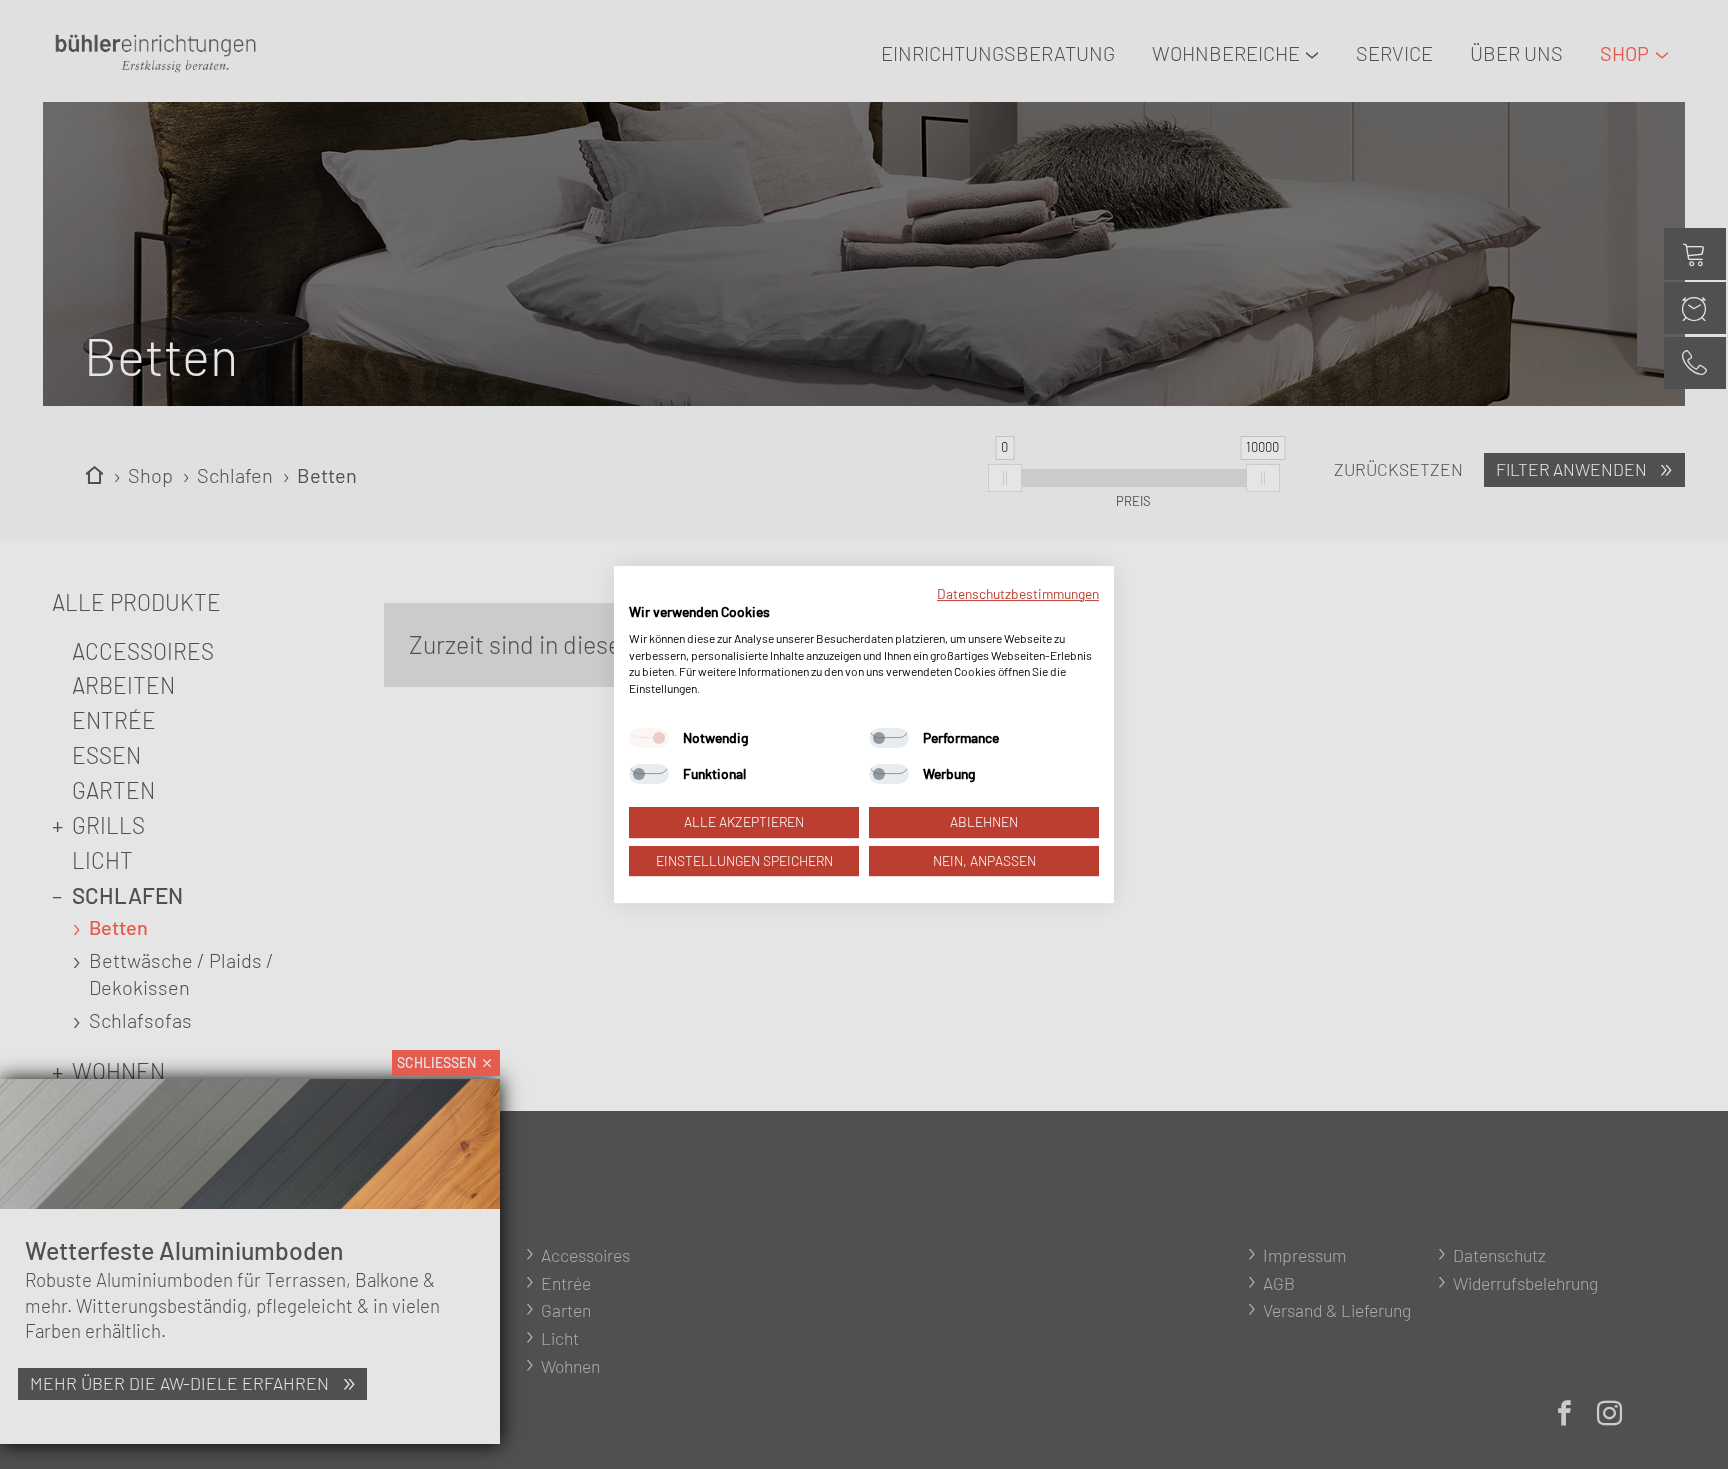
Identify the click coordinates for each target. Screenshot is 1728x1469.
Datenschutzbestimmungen (1018, 593)
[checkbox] (649, 738)
